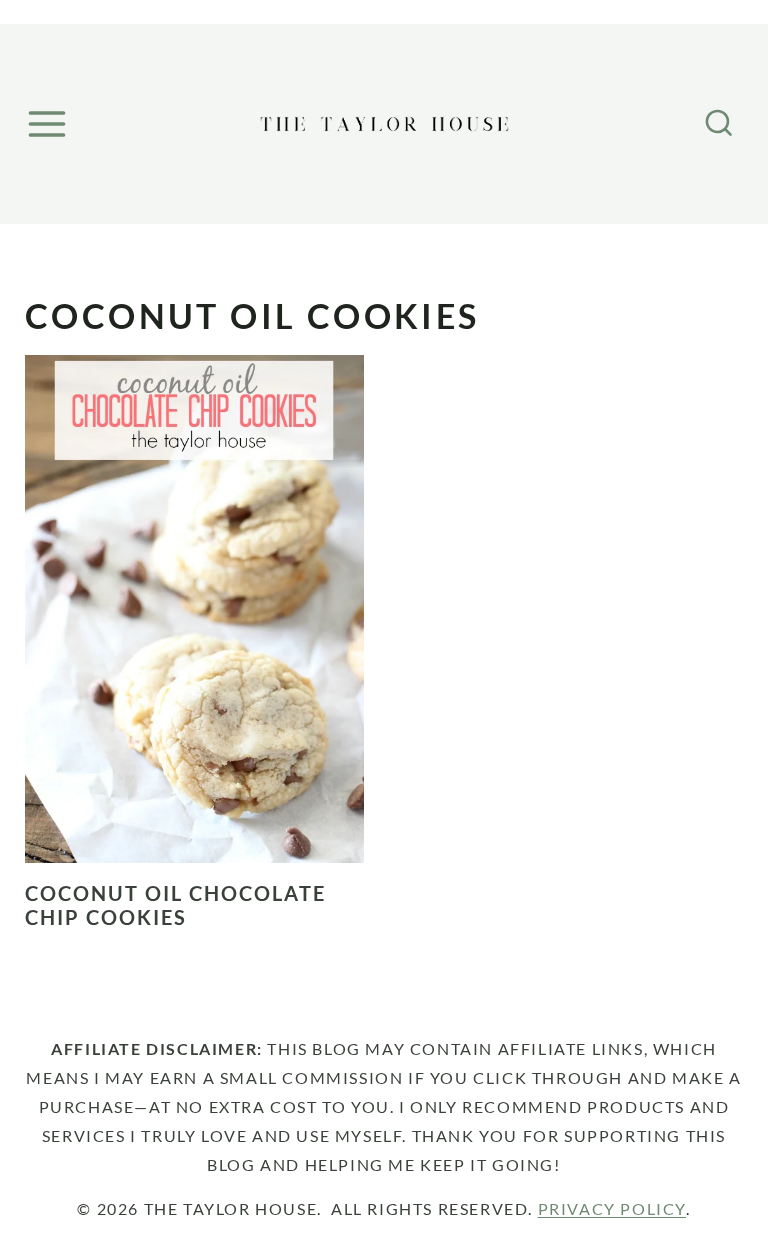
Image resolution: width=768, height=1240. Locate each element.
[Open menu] (50, 123)
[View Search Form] (719, 124)
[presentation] (194, 609)
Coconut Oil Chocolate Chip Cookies (175, 905)
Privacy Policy (612, 1208)
